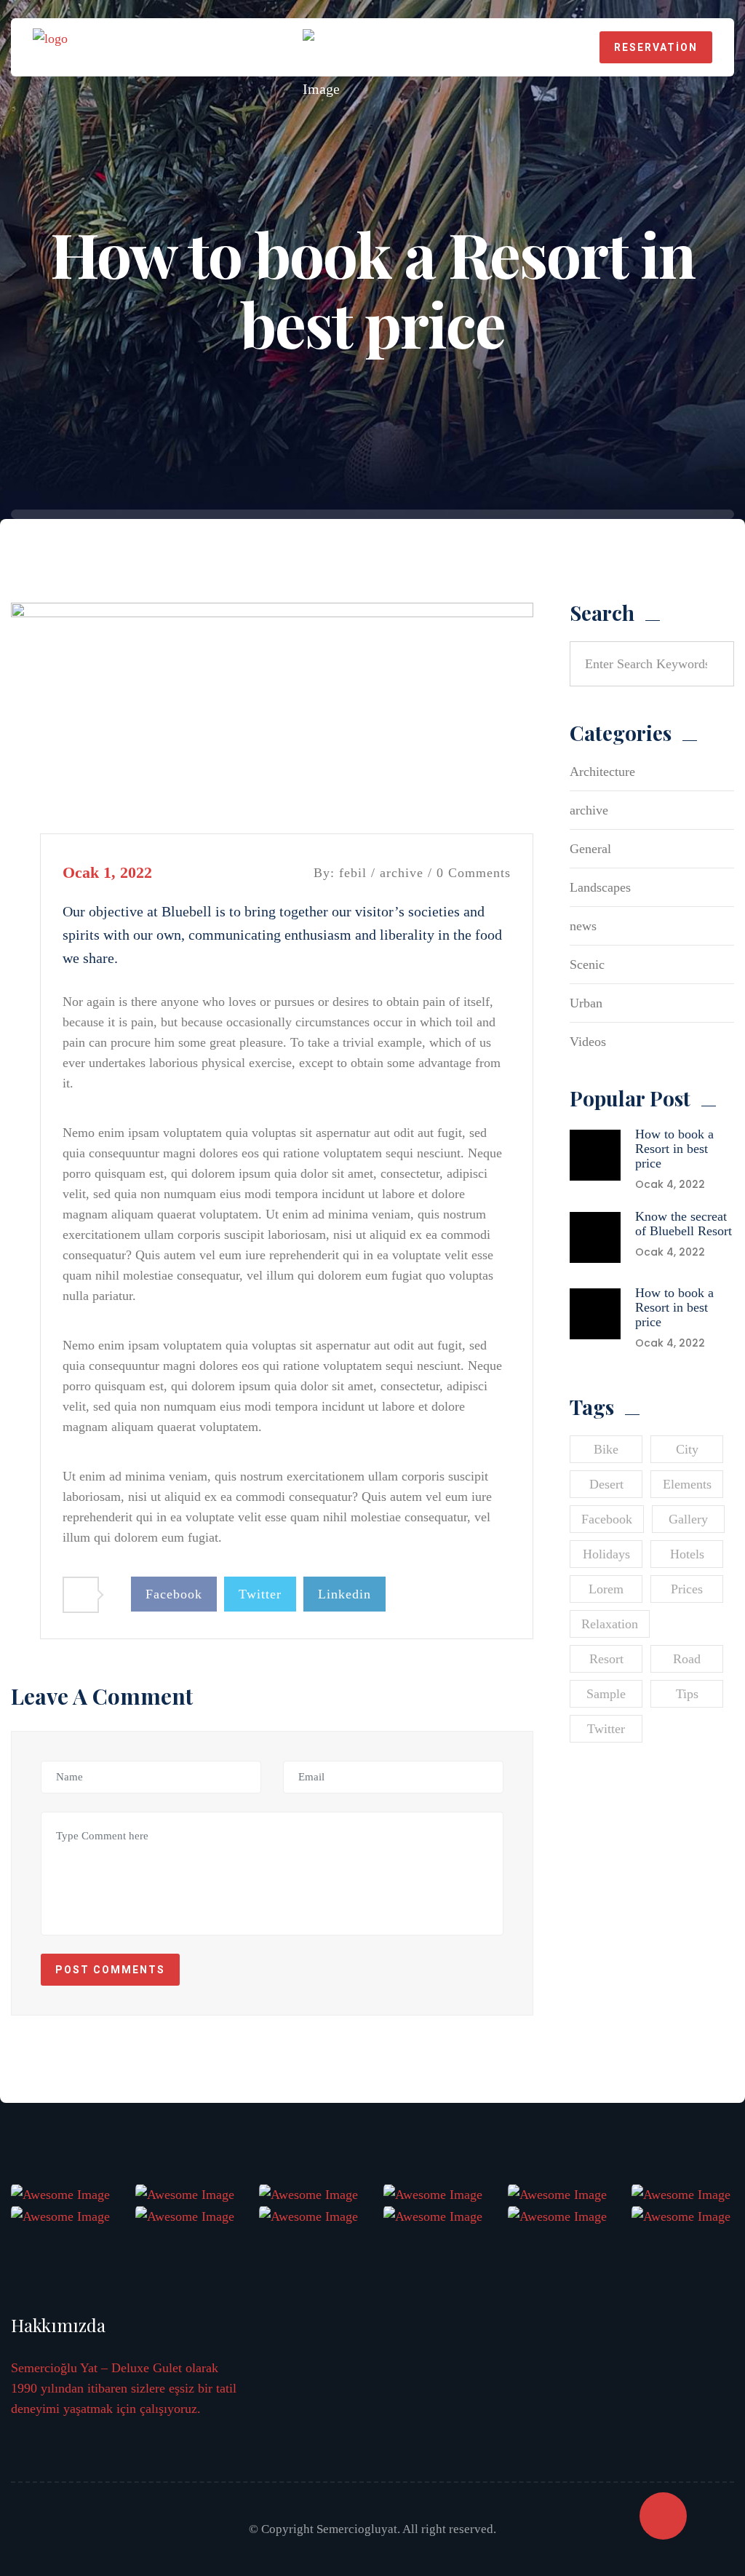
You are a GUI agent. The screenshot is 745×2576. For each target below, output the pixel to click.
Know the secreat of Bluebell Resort (684, 1224)
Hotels (687, 1554)
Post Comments (110, 1970)
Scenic (587, 964)
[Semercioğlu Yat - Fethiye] (50, 46)
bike (606, 1449)
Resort (606, 1659)
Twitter (260, 1594)
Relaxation (610, 1624)
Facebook (174, 1594)
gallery (688, 1519)
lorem (606, 1589)
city (687, 1449)
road (687, 1659)
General (590, 849)
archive (402, 873)
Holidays (606, 1554)
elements (687, 1484)
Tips (687, 1694)
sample (606, 1694)
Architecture (602, 772)
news (583, 926)
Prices (687, 1589)
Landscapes (600, 887)
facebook (607, 1519)
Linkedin (344, 1594)
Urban (586, 1003)
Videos (588, 1042)
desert (606, 1484)
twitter (606, 1729)
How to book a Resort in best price (674, 1149)
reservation (656, 47)
